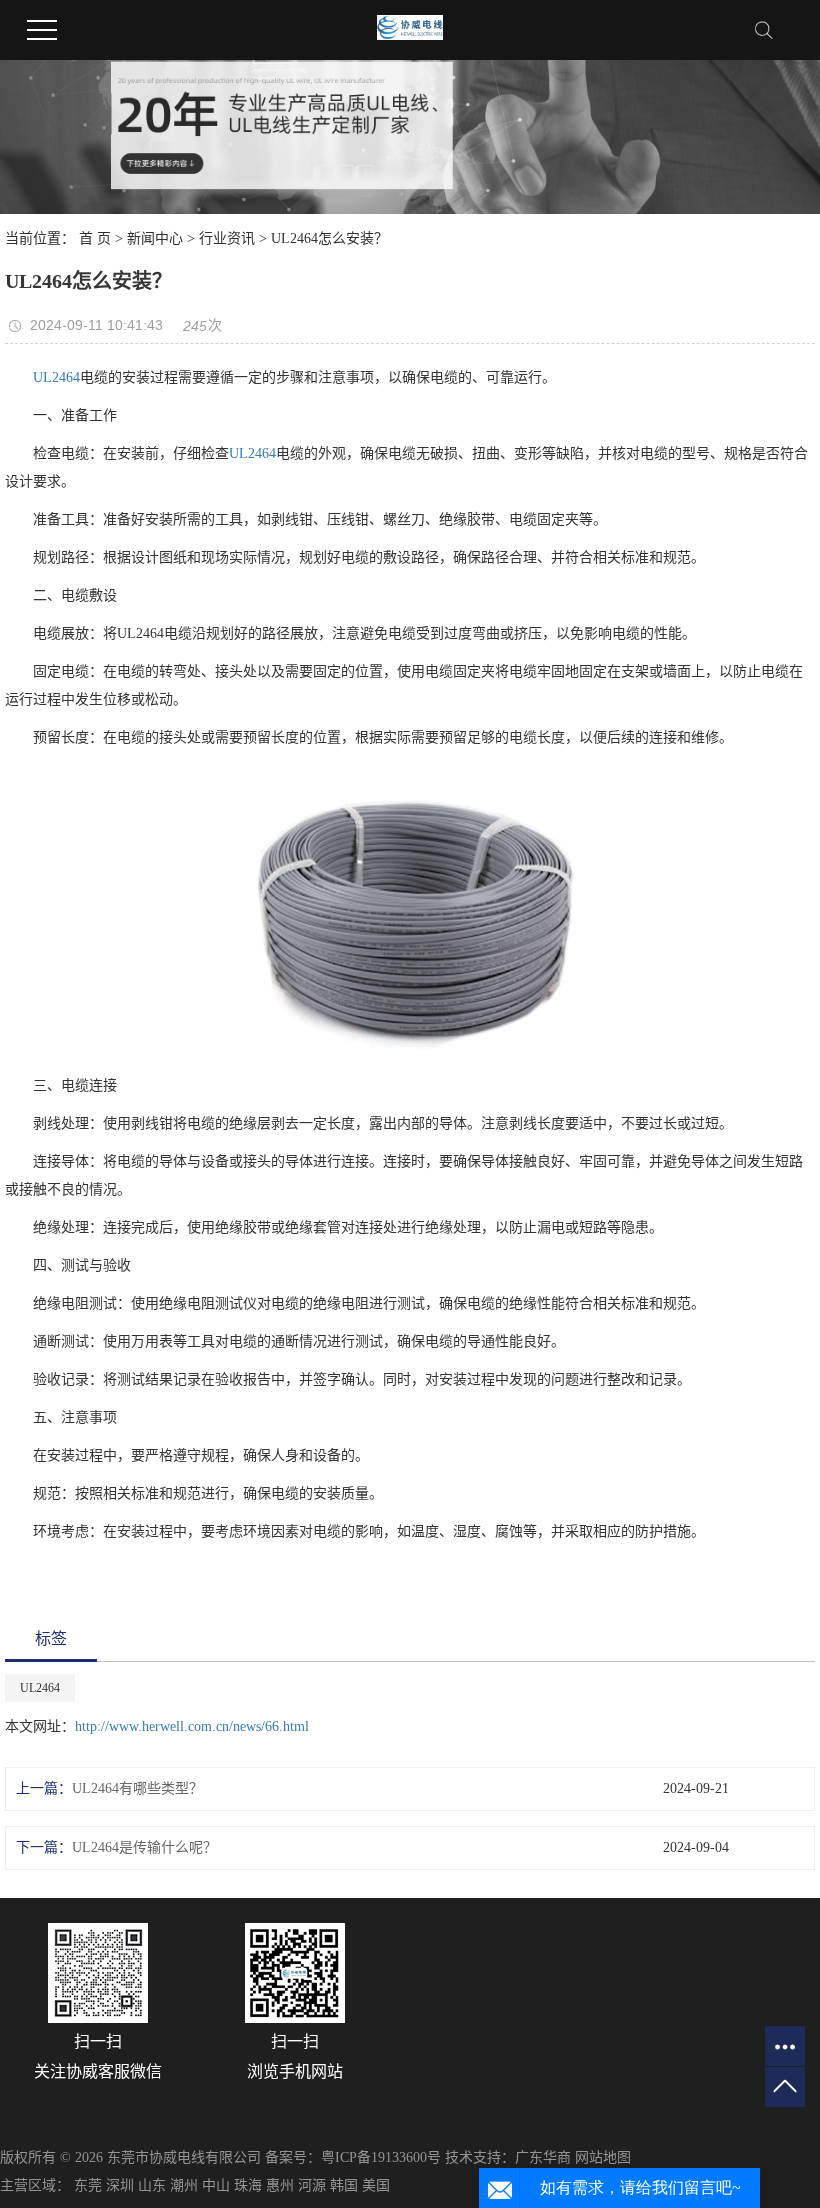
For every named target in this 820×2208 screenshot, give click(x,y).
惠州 (280, 2185)
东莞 (88, 2185)
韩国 (344, 2185)
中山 (216, 2185)
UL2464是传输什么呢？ (144, 1847)
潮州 (184, 2185)
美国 (376, 2185)
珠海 (248, 2185)
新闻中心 (155, 238)
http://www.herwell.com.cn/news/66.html (192, 1726)
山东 (152, 2185)
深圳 (120, 2185)
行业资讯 (227, 238)
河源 (312, 2185)
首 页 (95, 238)
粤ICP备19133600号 (381, 2157)
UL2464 (56, 377)
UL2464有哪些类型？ (137, 1788)
